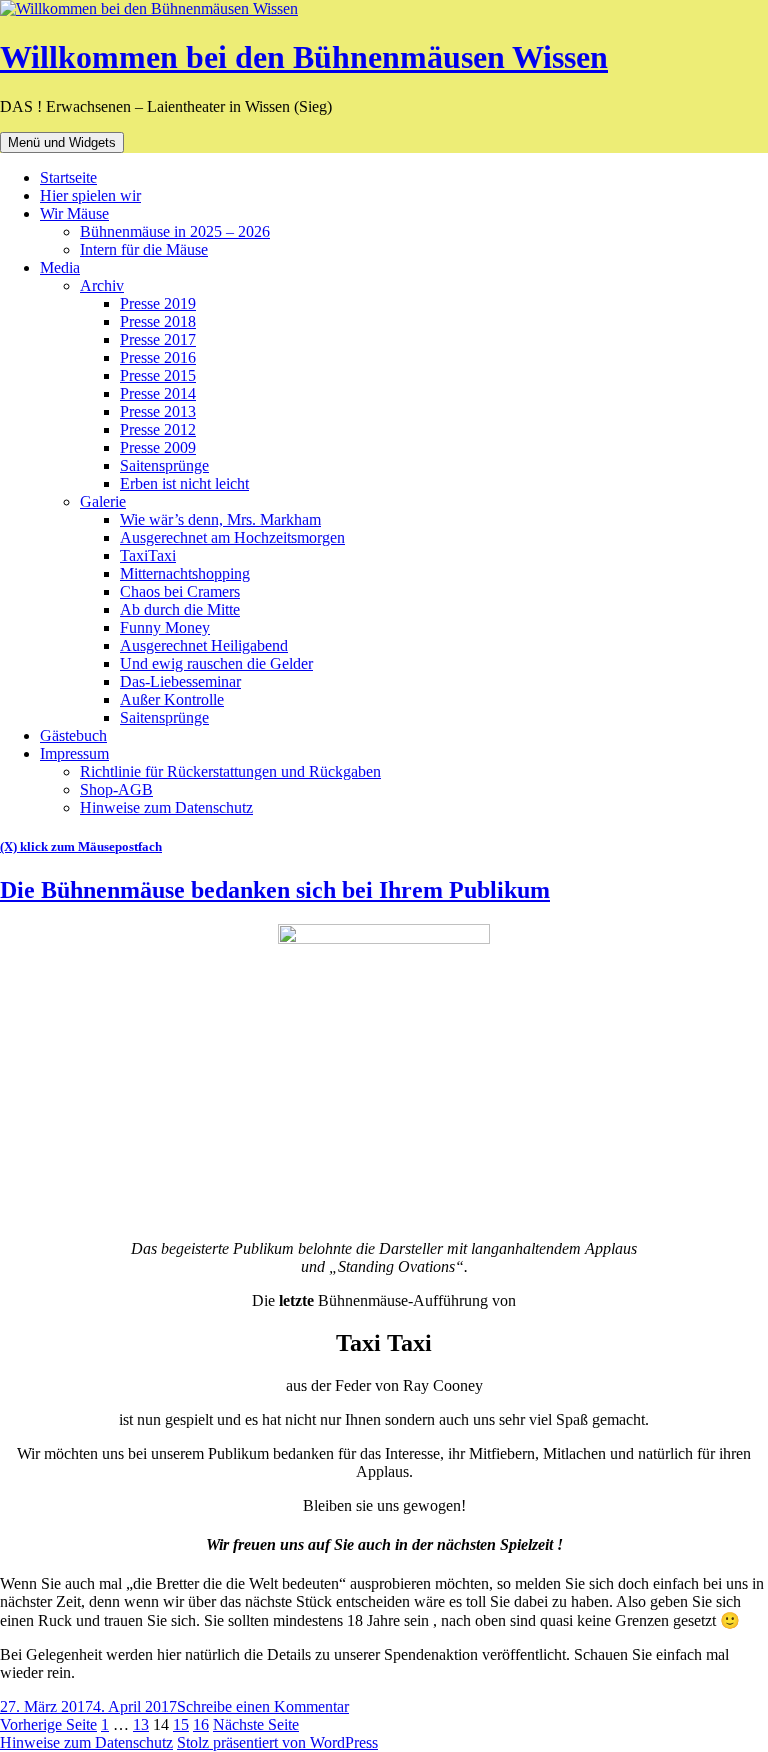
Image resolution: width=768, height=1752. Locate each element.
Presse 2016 (158, 357)
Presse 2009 (158, 447)
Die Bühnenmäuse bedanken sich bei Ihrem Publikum (275, 890)
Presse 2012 (158, 429)
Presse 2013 (158, 411)
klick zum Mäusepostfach (91, 846)
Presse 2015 (158, 375)
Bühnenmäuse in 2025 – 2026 (175, 231)
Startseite (68, 177)
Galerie (103, 501)
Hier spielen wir (90, 195)
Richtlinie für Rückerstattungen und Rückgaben (230, 771)
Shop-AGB (116, 789)
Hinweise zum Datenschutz (166, 807)
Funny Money (165, 627)
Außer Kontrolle (172, 699)
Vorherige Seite (48, 1724)
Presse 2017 (158, 339)
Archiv (102, 285)
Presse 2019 (158, 303)
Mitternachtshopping (185, 573)
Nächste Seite (256, 1724)
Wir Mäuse (74, 213)
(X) (10, 846)
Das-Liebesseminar (180, 681)
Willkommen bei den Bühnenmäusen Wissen (304, 57)
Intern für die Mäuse (144, 249)
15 (181, 1724)
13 (141, 1724)
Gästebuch (73, 735)
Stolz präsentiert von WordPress (277, 1742)
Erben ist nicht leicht (184, 483)
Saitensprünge (164, 465)
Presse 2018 (158, 321)
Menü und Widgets (62, 142)
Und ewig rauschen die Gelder (216, 663)
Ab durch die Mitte (180, 609)
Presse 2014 (158, 393)
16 (201, 1724)
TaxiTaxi (148, 555)
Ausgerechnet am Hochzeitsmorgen (232, 537)
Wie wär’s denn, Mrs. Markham (220, 519)
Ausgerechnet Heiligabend (204, 645)
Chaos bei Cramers (180, 591)
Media (60, 267)
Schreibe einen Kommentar (263, 1706)
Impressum (74, 753)
